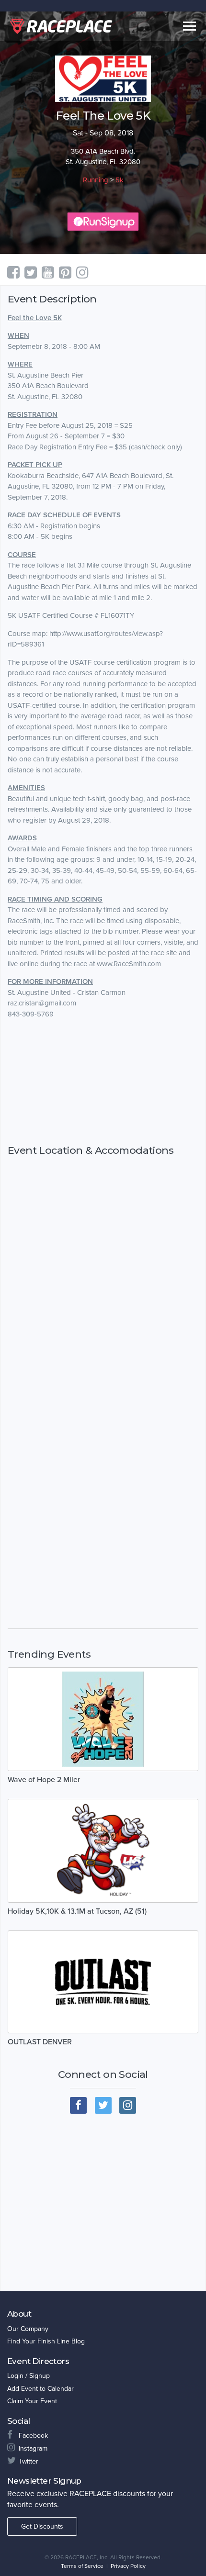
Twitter (29, 2461)
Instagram (33, 2448)
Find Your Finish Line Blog (46, 2341)
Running (96, 180)
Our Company (28, 2329)
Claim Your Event (32, 2401)
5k (120, 180)
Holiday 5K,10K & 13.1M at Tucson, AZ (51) (77, 1911)
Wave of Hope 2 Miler (44, 1780)
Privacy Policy (128, 2566)
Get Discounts (42, 2526)
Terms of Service (82, 2566)
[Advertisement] (103, 1082)
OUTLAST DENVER (40, 2042)
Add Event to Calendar (40, 2389)
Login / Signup (29, 2376)
